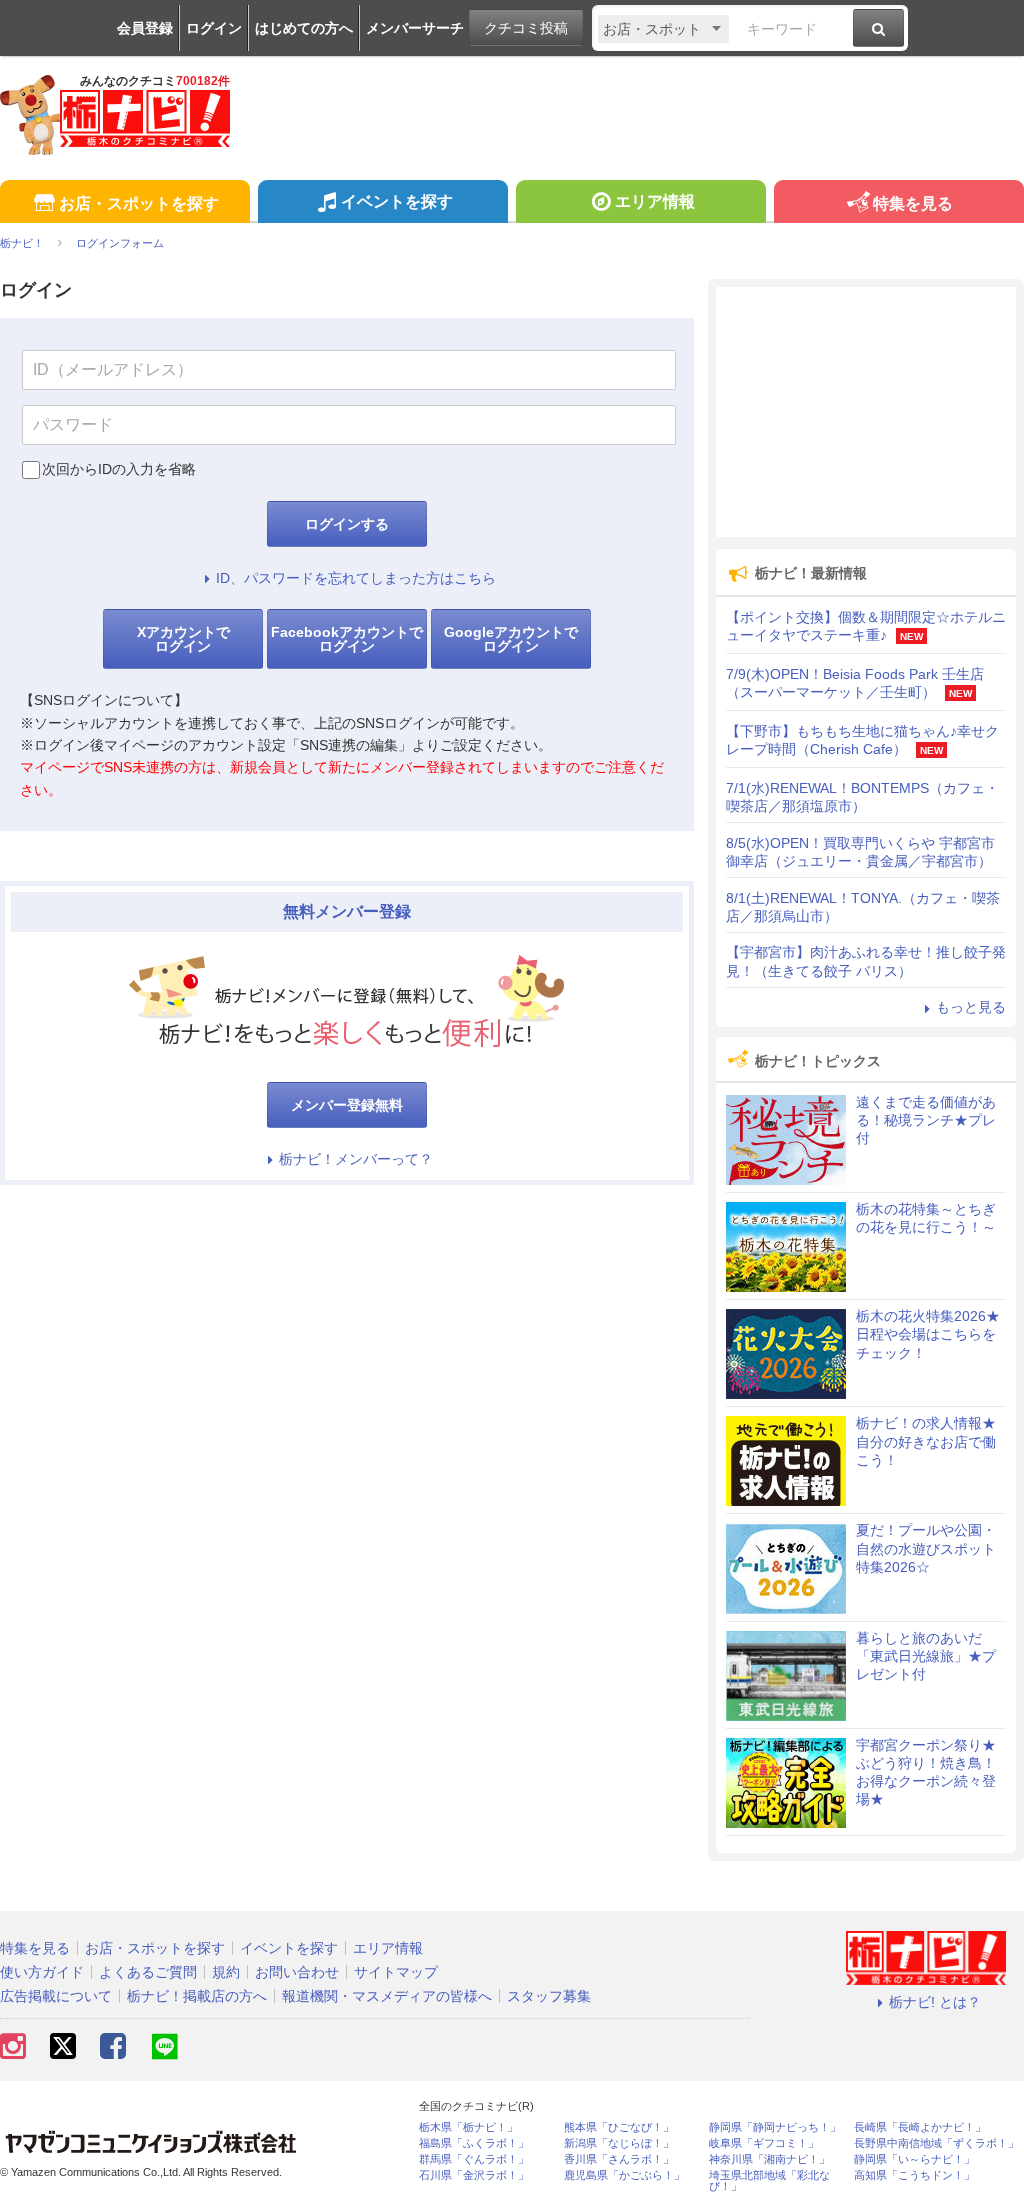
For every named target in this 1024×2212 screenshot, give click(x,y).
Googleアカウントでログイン (511, 639)
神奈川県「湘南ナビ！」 (769, 2159)
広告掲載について (56, 1996)
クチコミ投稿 (526, 28)
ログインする (347, 524)
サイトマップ (396, 1972)
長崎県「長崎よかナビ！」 (920, 2127)
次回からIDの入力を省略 (119, 469)
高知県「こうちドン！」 (914, 2175)
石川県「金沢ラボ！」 (474, 2175)
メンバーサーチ (415, 28)
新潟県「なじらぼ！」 (619, 2143)
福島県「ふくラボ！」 (474, 2143)
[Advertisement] (866, 412)
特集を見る (913, 203)
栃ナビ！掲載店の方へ (197, 1996)
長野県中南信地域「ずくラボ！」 (936, 2143)
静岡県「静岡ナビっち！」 (775, 2127)
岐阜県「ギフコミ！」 (764, 2143)
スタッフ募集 (549, 1996)
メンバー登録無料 (347, 1105)
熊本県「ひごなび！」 (619, 2127)
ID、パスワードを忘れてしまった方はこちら (356, 578)
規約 (226, 1972)
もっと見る (971, 1007)
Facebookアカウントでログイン (347, 639)
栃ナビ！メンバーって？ (356, 1159)
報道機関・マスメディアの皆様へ (387, 1996)
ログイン (214, 28)
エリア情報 (655, 201)
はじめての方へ (304, 28)
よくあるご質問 (148, 1972)
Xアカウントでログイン (183, 639)
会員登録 (145, 28)
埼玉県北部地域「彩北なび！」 (769, 2181)
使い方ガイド (42, 1972)
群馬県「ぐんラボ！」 (474, 2159)
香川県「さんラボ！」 (619, 2159)
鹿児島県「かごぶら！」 (624, 2175)
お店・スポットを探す (139, 203)
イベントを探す (397, 201)
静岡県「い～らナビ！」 (914, 2159)
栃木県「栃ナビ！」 (468, 2127)
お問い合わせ (297, 1972)
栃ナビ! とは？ (935, 2002)
